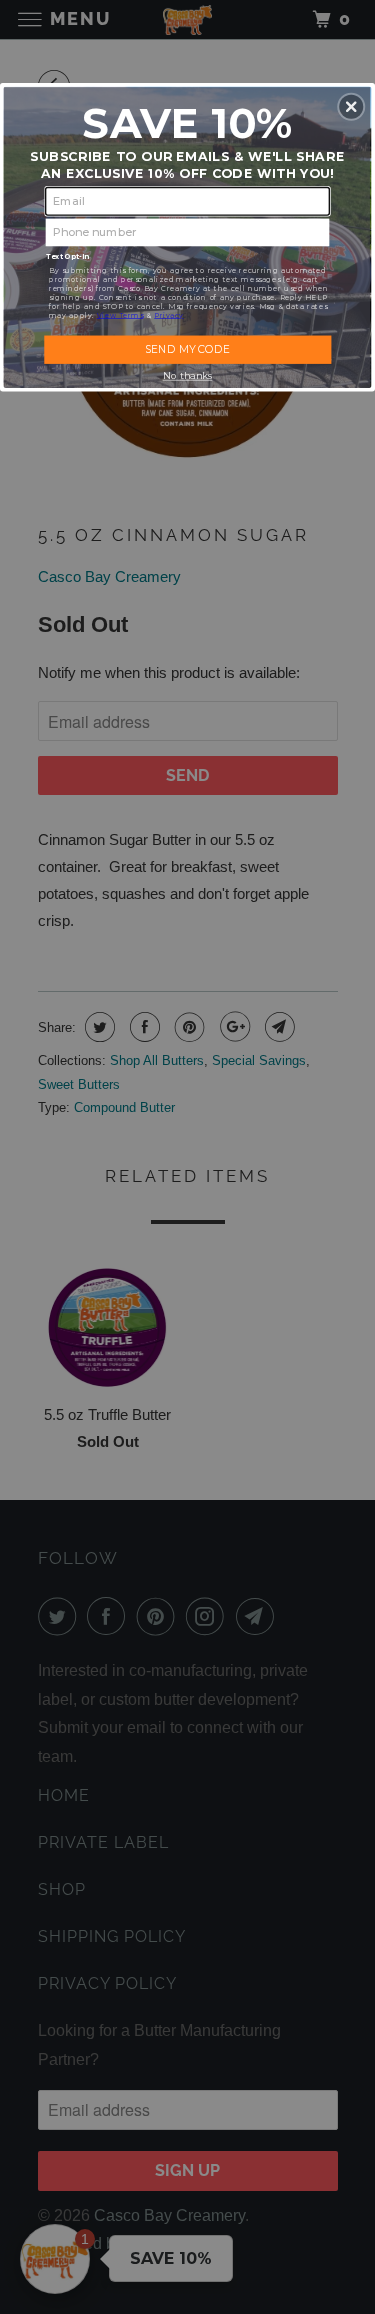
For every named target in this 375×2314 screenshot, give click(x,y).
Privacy (168, 314)
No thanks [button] (188, 375)
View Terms (120, 314)
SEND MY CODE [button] (187, 348)
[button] (351, 106)
